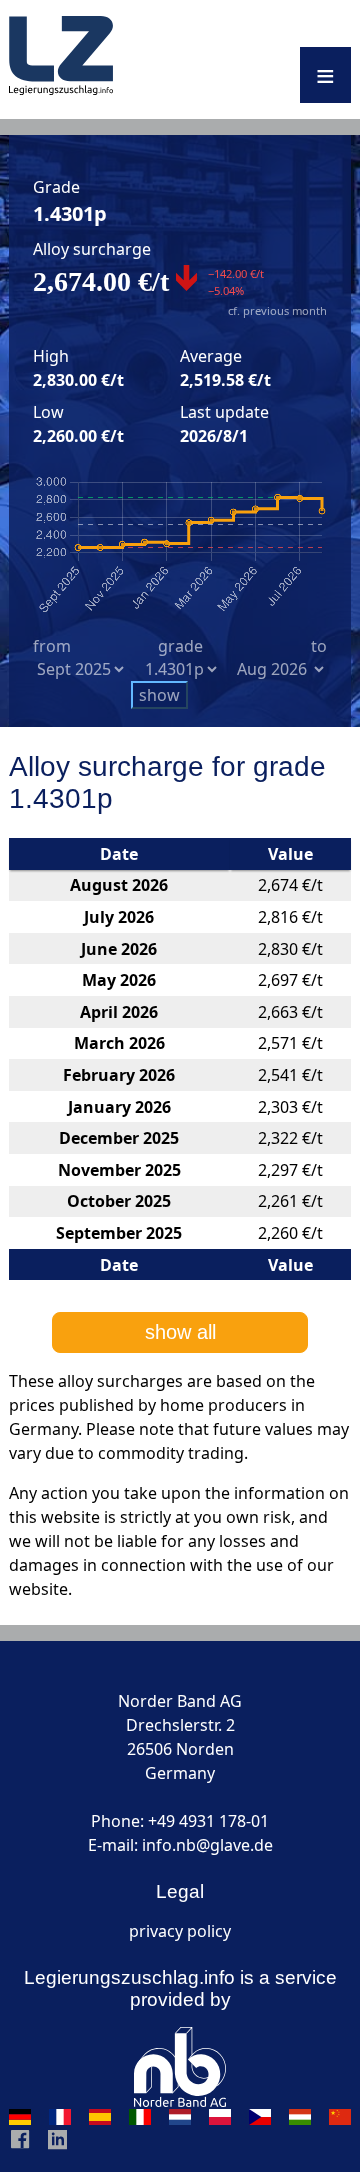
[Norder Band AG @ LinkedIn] (57, 2144)
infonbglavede (207, 1845)
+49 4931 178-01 (208, 1821)
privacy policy (180, 1931)
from (52, 646)
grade (180, 646)
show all (180, 1332)
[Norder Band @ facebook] (20, 2144)
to (319, 646)
